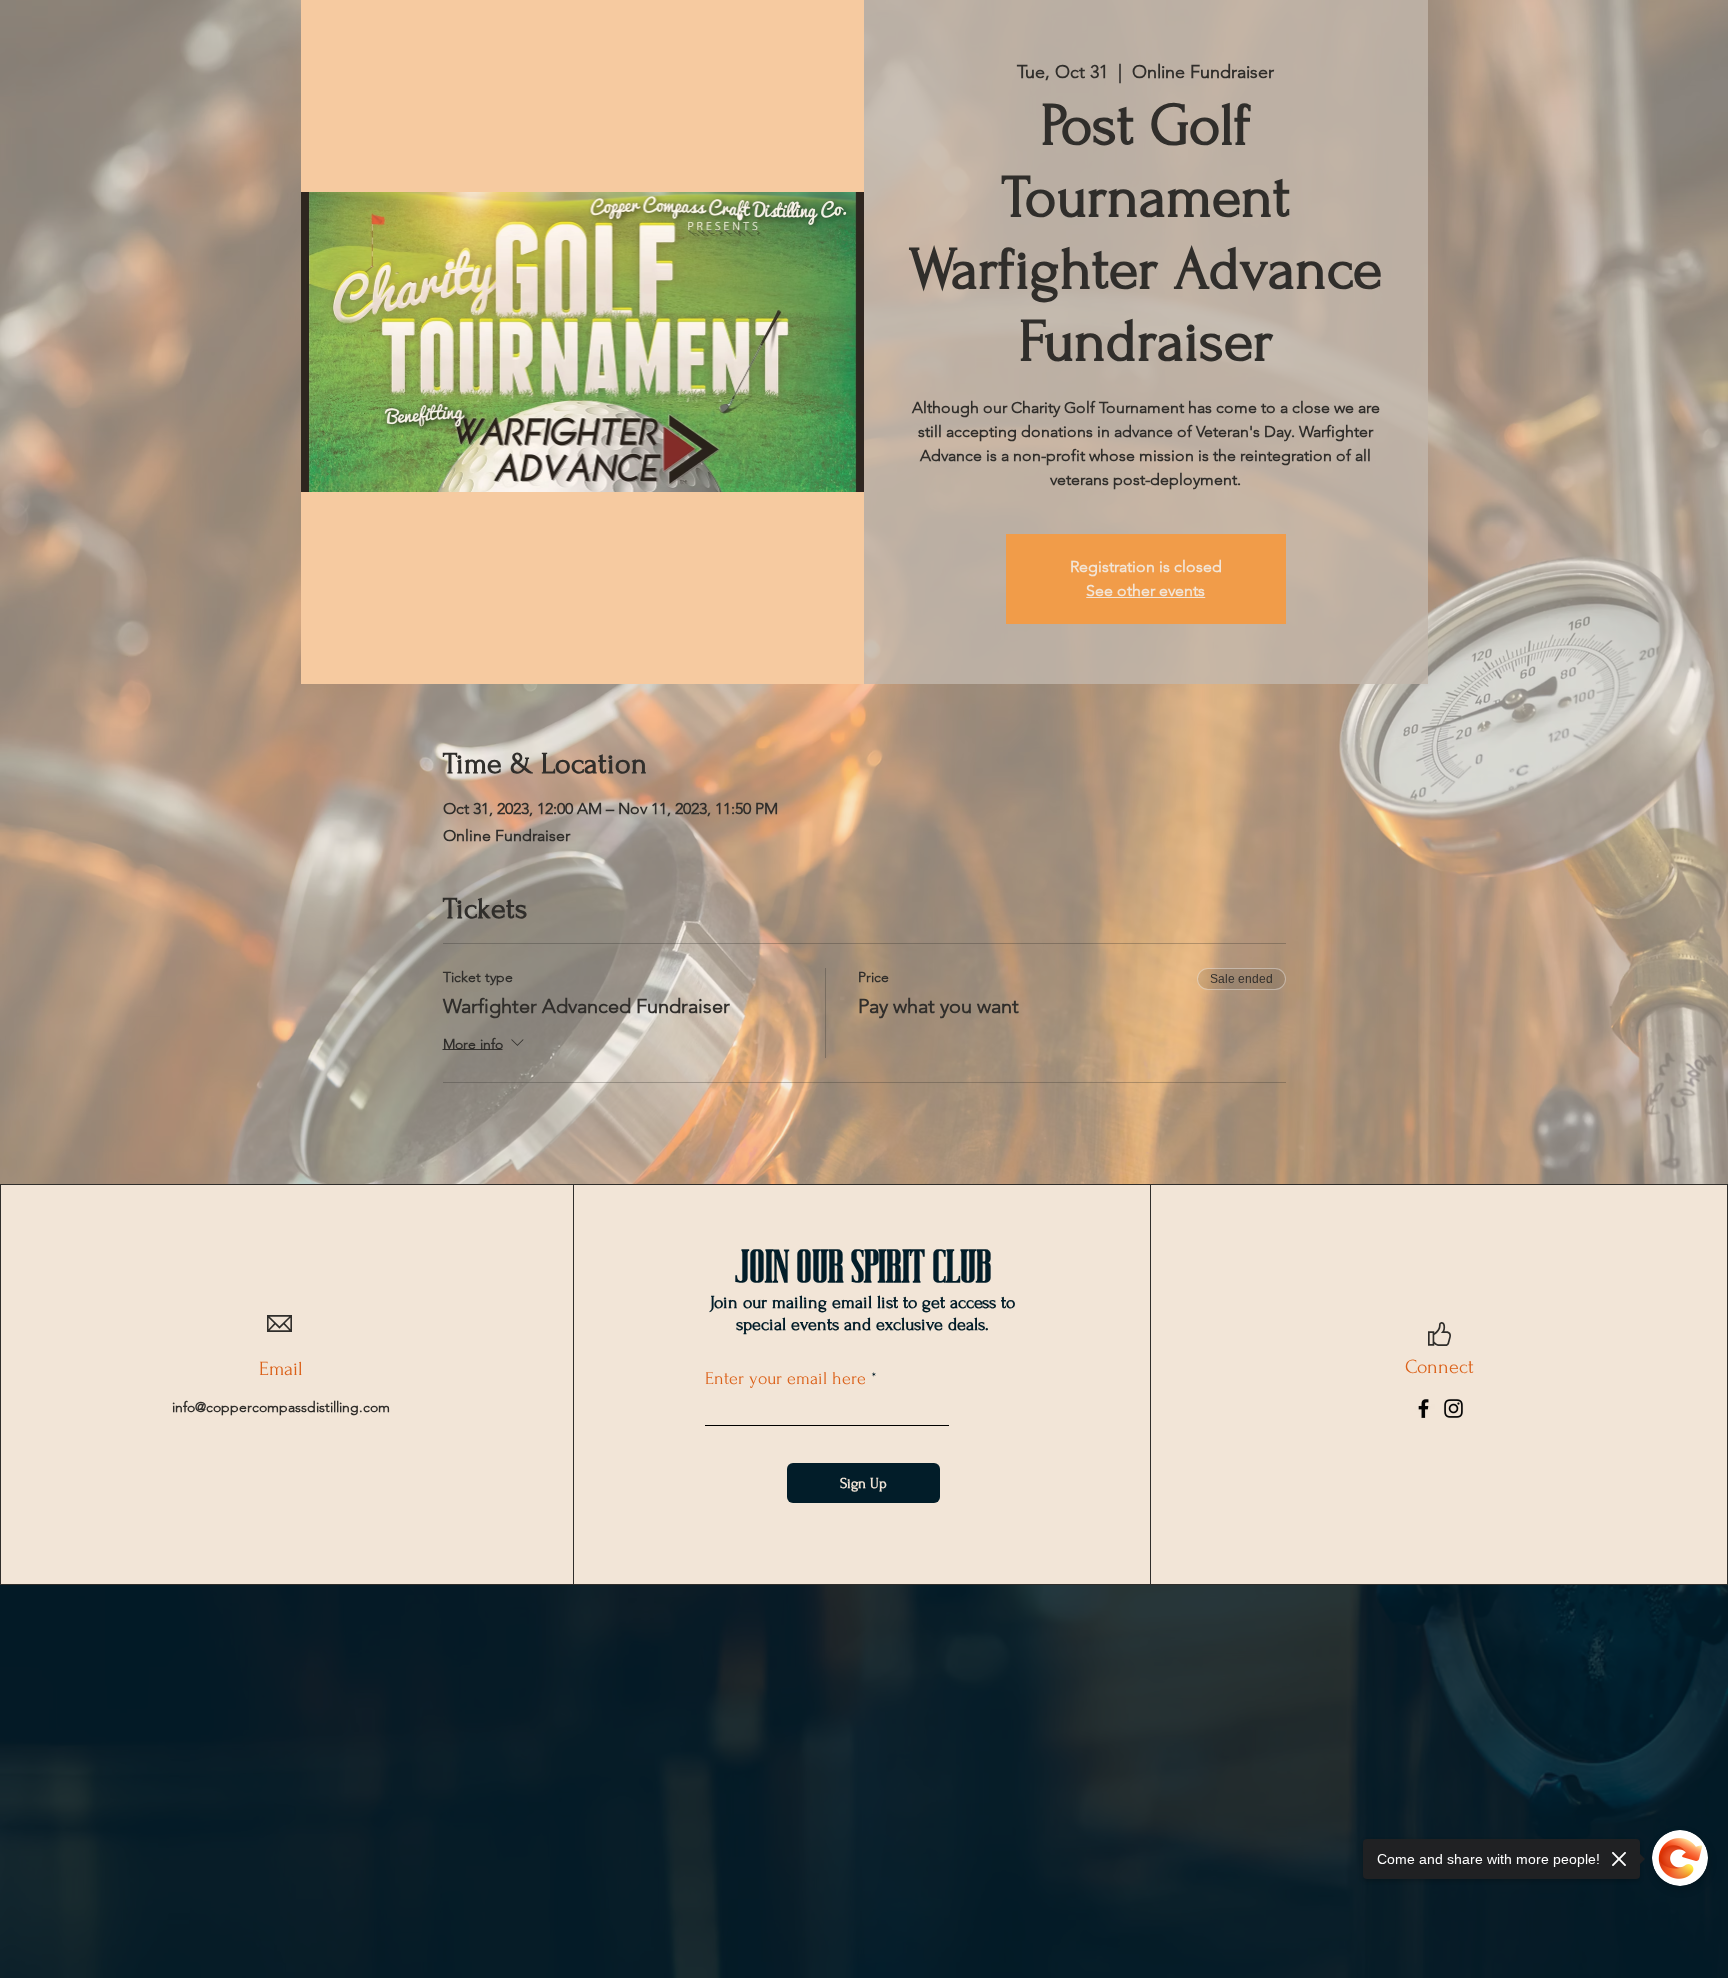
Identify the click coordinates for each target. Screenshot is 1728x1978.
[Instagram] (1453, 1408)
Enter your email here (785, 1379)
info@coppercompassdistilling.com (281, 1407)
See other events (1145, 590)
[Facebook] (1423, 1408)
